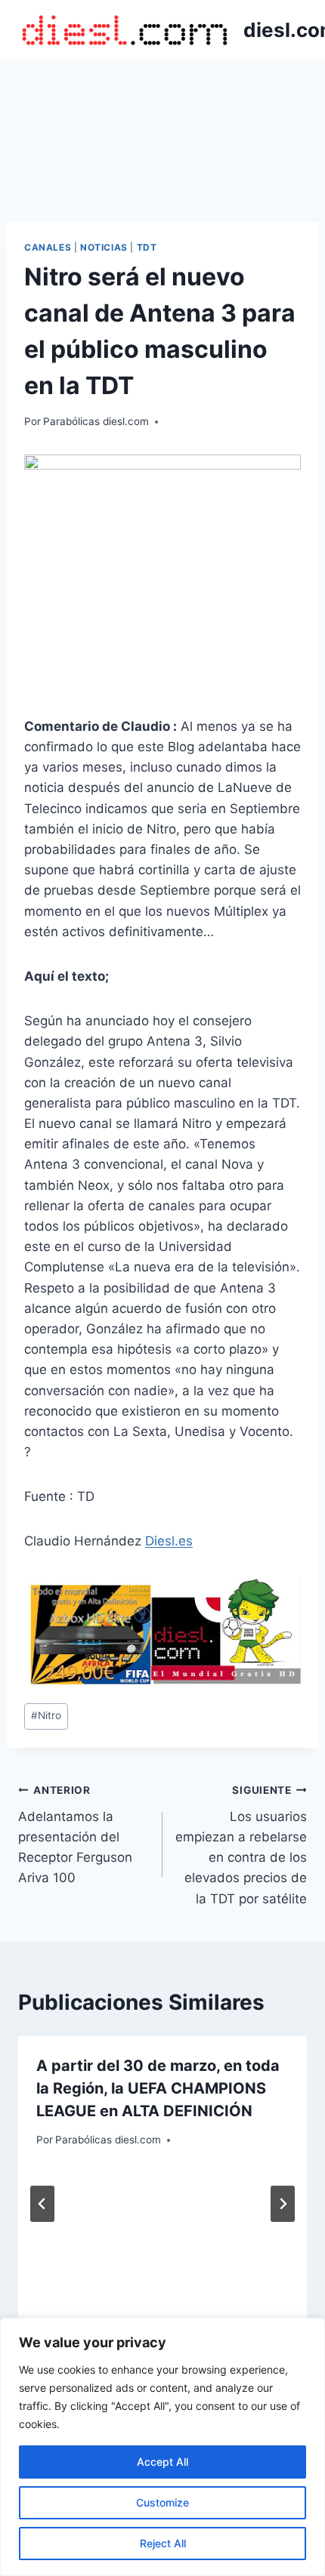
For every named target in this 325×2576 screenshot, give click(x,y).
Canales (48, 247)
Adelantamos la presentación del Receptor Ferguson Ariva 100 (75, 1835)
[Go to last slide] (42, 2204)
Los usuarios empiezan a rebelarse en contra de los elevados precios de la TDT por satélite (241, 1845)
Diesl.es (169, 1541)
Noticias (104, 247)
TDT (147, 247)
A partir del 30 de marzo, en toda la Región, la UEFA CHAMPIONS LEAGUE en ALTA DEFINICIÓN (158, 2088)
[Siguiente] (283, 2204)
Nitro (46, 1715)
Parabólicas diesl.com (96, 421)
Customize (162, 2502)
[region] (162, 2447)
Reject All (163, 2543)
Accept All (162, 2462)
